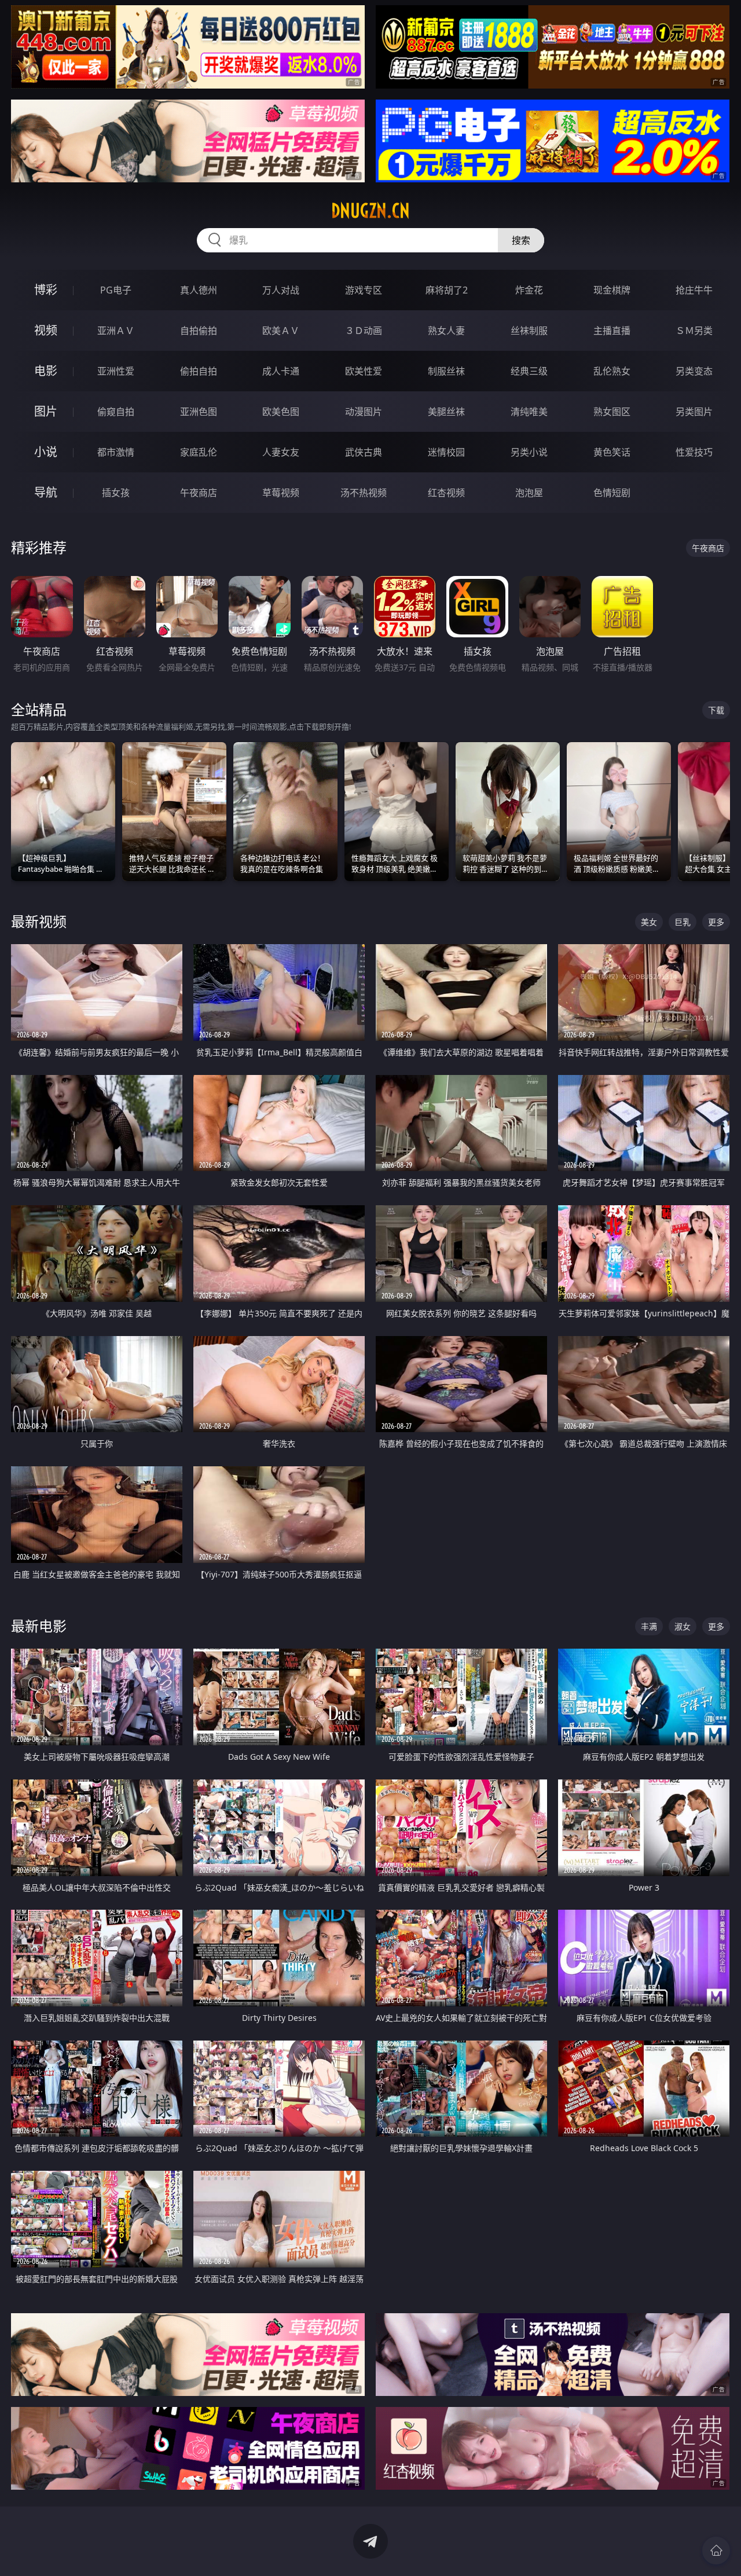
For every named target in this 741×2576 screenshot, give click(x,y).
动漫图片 (364, 412)
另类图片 (694, 412)
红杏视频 (446, 493)
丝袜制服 (529, 331)
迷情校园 (446, 452)
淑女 (683, 1626)
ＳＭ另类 (694, 331)
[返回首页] (716, 2551)
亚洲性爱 (116, 371)
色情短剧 (612, 493)
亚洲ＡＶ (116, 331)
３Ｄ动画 (364, 331)
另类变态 (694, 371)
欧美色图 (281, 412)
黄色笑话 (612, 452)
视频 (46, 330)
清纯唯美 (529, 412)
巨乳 (683, 922)
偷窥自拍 (116, 412)
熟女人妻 (446, 331)
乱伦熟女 (612, 371)
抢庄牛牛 (694, 290)
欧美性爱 (364, 371)
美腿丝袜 (446, 412)
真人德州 (199, 290)
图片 (46, 411)
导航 (46, 492)
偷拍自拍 (199, 371)
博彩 (46, 290)
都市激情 (116, 452)
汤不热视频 (364, 493)
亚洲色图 (199, 412)
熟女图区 (612, 412)
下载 (716, 710)
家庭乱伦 (199, 452)
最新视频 (39, 921)
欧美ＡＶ (281, 331)
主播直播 (612, 331)
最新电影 (39, 1626)
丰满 (649, 1626)
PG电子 (116, 290)
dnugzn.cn (370, 211)
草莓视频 (281, 493)
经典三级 (529, 371)
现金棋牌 (612, 290)
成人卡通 (281, 371)
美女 (649, 922)
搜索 (521, 240)
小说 (46, 452)
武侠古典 (364, 452)
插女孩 (116, 493)
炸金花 (529, 290)
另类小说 (529, 452)
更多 (716, 922)
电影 (46, 371)
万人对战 (281, 290)
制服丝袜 (446, 371)
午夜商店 (199, 493)
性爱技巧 (694, 452)
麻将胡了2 (447, 290)
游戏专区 (364, 290)
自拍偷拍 (199, 331)
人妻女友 (281, 452)
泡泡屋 (529, 493)
